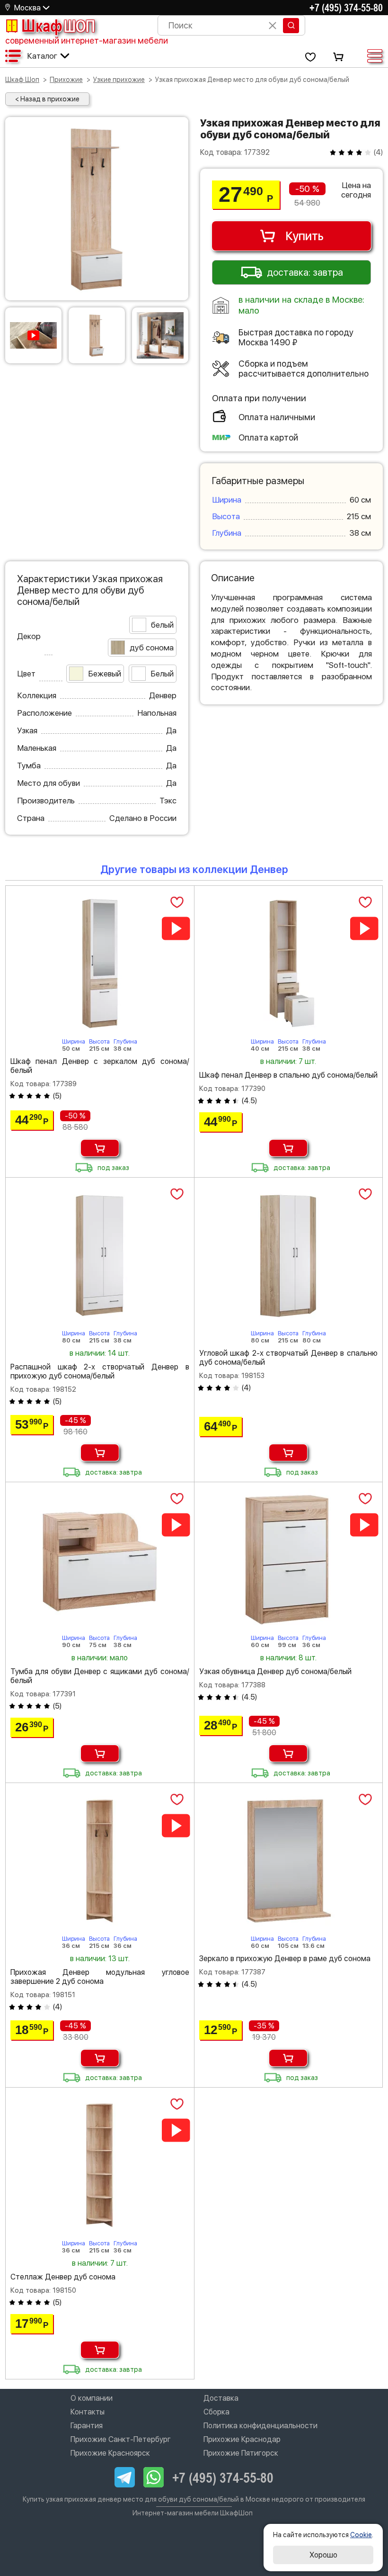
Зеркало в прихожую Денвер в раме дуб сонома (285, 1959)
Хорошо (323, 2555)
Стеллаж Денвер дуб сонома (63, 2277)
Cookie (361, 2535)
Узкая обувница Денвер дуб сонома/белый (275, 1671)
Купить (304, 236)
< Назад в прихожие (47, 99)
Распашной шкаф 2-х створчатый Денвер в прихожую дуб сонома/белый (100, 1371)
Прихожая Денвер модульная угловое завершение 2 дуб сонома (100, 1977)
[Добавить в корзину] (100, 1148)
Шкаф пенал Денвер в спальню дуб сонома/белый (288, 1075)
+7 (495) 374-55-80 (346, 8)
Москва (27, 8)
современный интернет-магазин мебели (87, 41)
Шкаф (58, 26)
